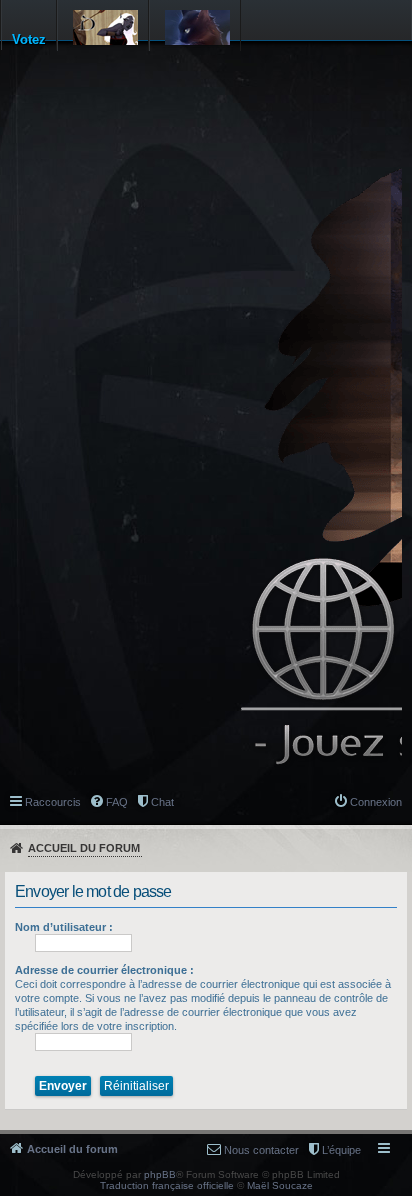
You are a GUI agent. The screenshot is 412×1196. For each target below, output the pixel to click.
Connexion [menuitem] (376, 802)
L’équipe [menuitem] (341, 1150)
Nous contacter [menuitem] (261, 1150)
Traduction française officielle (167, 1185)
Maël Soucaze (280, 1185)
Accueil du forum (84, 848)
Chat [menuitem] (162, 802)
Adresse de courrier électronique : (104, 970)
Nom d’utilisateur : (64, 927)
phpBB (160, 1174)
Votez (29, 39)
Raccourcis (53, 802)
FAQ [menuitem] (117, 802)
